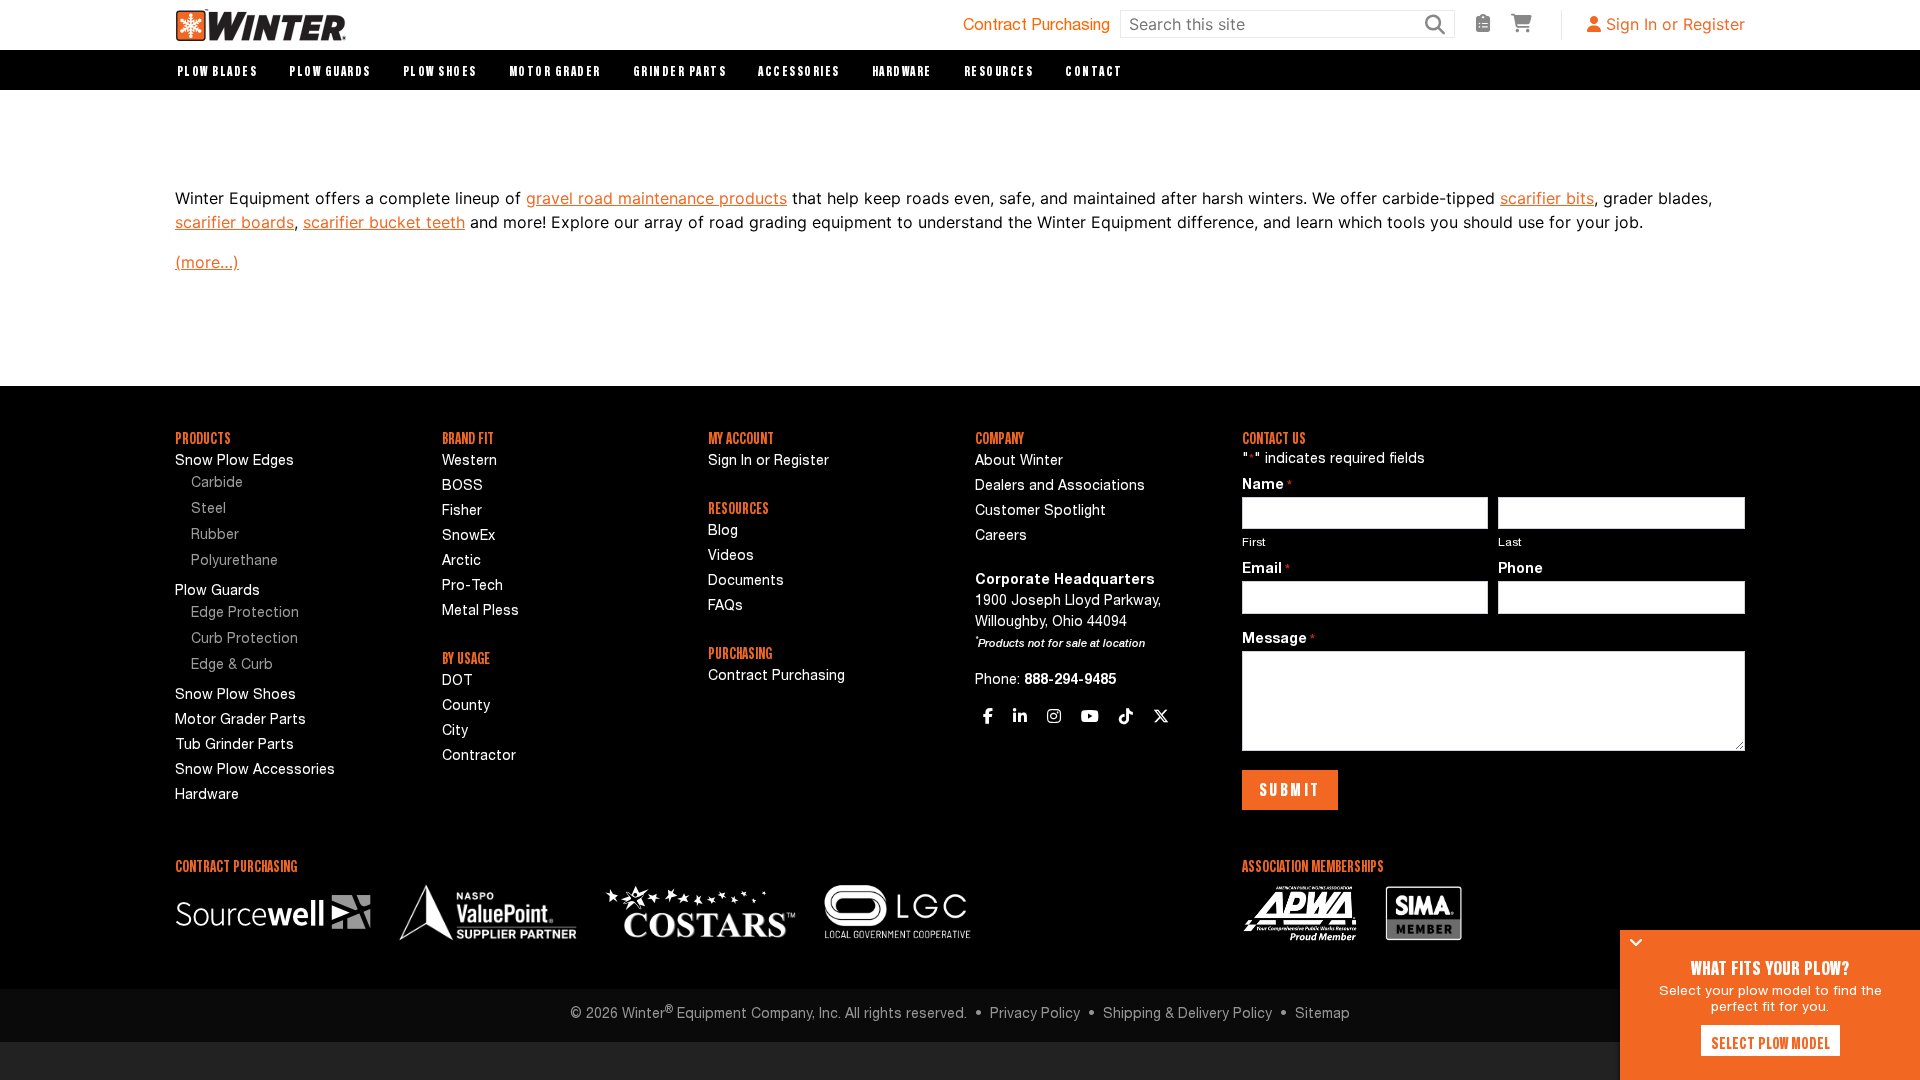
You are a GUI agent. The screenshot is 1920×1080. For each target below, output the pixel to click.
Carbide (217, 484)
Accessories (799, 71)
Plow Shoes (440, 71)
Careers (1001, 537)
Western (469, 462)
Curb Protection (244, 640)
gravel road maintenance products (656, 198)
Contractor (479, 757)
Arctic (461, 562)
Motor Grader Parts (240, 721)
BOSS (462, 487)
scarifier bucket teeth (384, 222)
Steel (208, 510)
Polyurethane (234, 562)
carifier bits (1551, 198)
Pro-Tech (472, 587)
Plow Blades (217, 71)
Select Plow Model (1770, 1043)
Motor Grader (555, 71)
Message (1278, 640)
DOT (457, 682)
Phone (1520, 570)
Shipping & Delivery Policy (1187, 1015)
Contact (1094, 71)
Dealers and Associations (1060, 487)
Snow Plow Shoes (235, 696)
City (455, 732)
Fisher (462, 512)
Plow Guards (330, 71)
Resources (999, 71)
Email (1266, 570)
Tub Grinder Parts (234, 746)
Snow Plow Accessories (255, 771)
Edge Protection (245, 614)
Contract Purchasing (1036, 27)
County (466, 707)
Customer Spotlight (1040, 512)
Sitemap (1322, 1015)
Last (1510, 543)
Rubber (215, 536)
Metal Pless (480, 612)
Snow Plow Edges (234, 462)
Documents (746, 582)
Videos (731, 557)
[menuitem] (293, 485)
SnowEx (468, 537)
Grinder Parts (680, 71)
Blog (723, 532)
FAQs (725, 607)
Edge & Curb (232, 666)
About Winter (1019, 462)
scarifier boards (234, 222)
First (1254, 543)
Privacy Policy (1035, 1015)
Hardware (902, 71)
